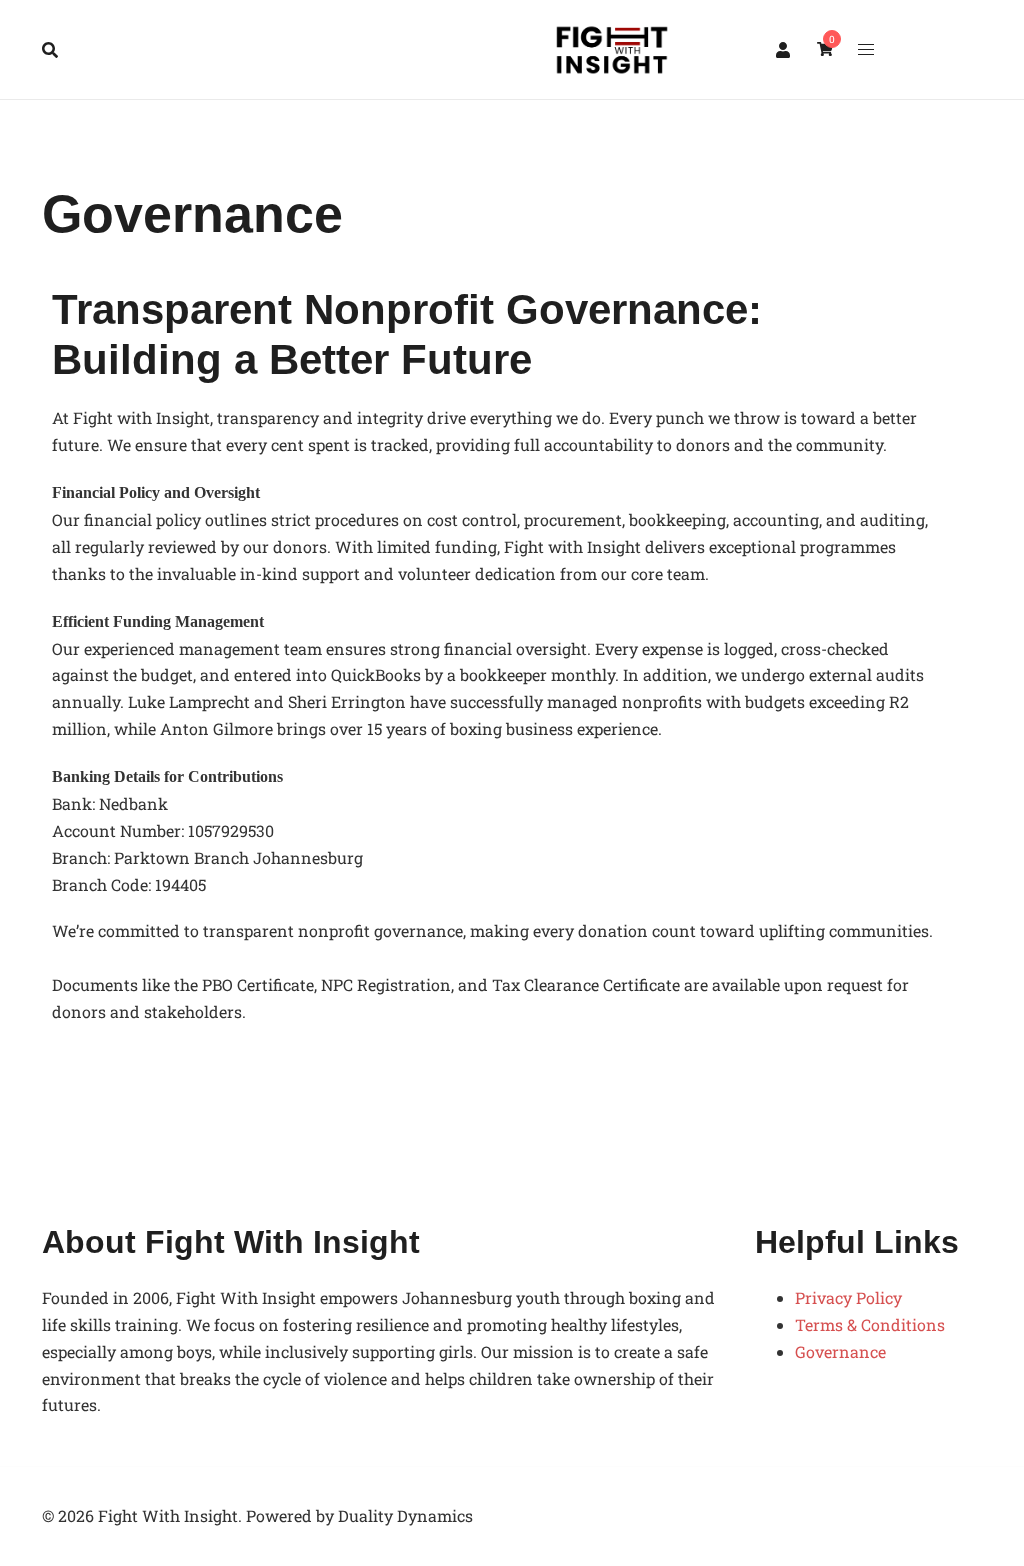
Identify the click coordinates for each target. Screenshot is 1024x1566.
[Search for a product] (50, 50)
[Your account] (784, 49)
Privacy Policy (848, 1297)
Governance (840, 1351)
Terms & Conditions (870, 1324)
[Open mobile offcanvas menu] (866, 49)
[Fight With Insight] (612, 50)
